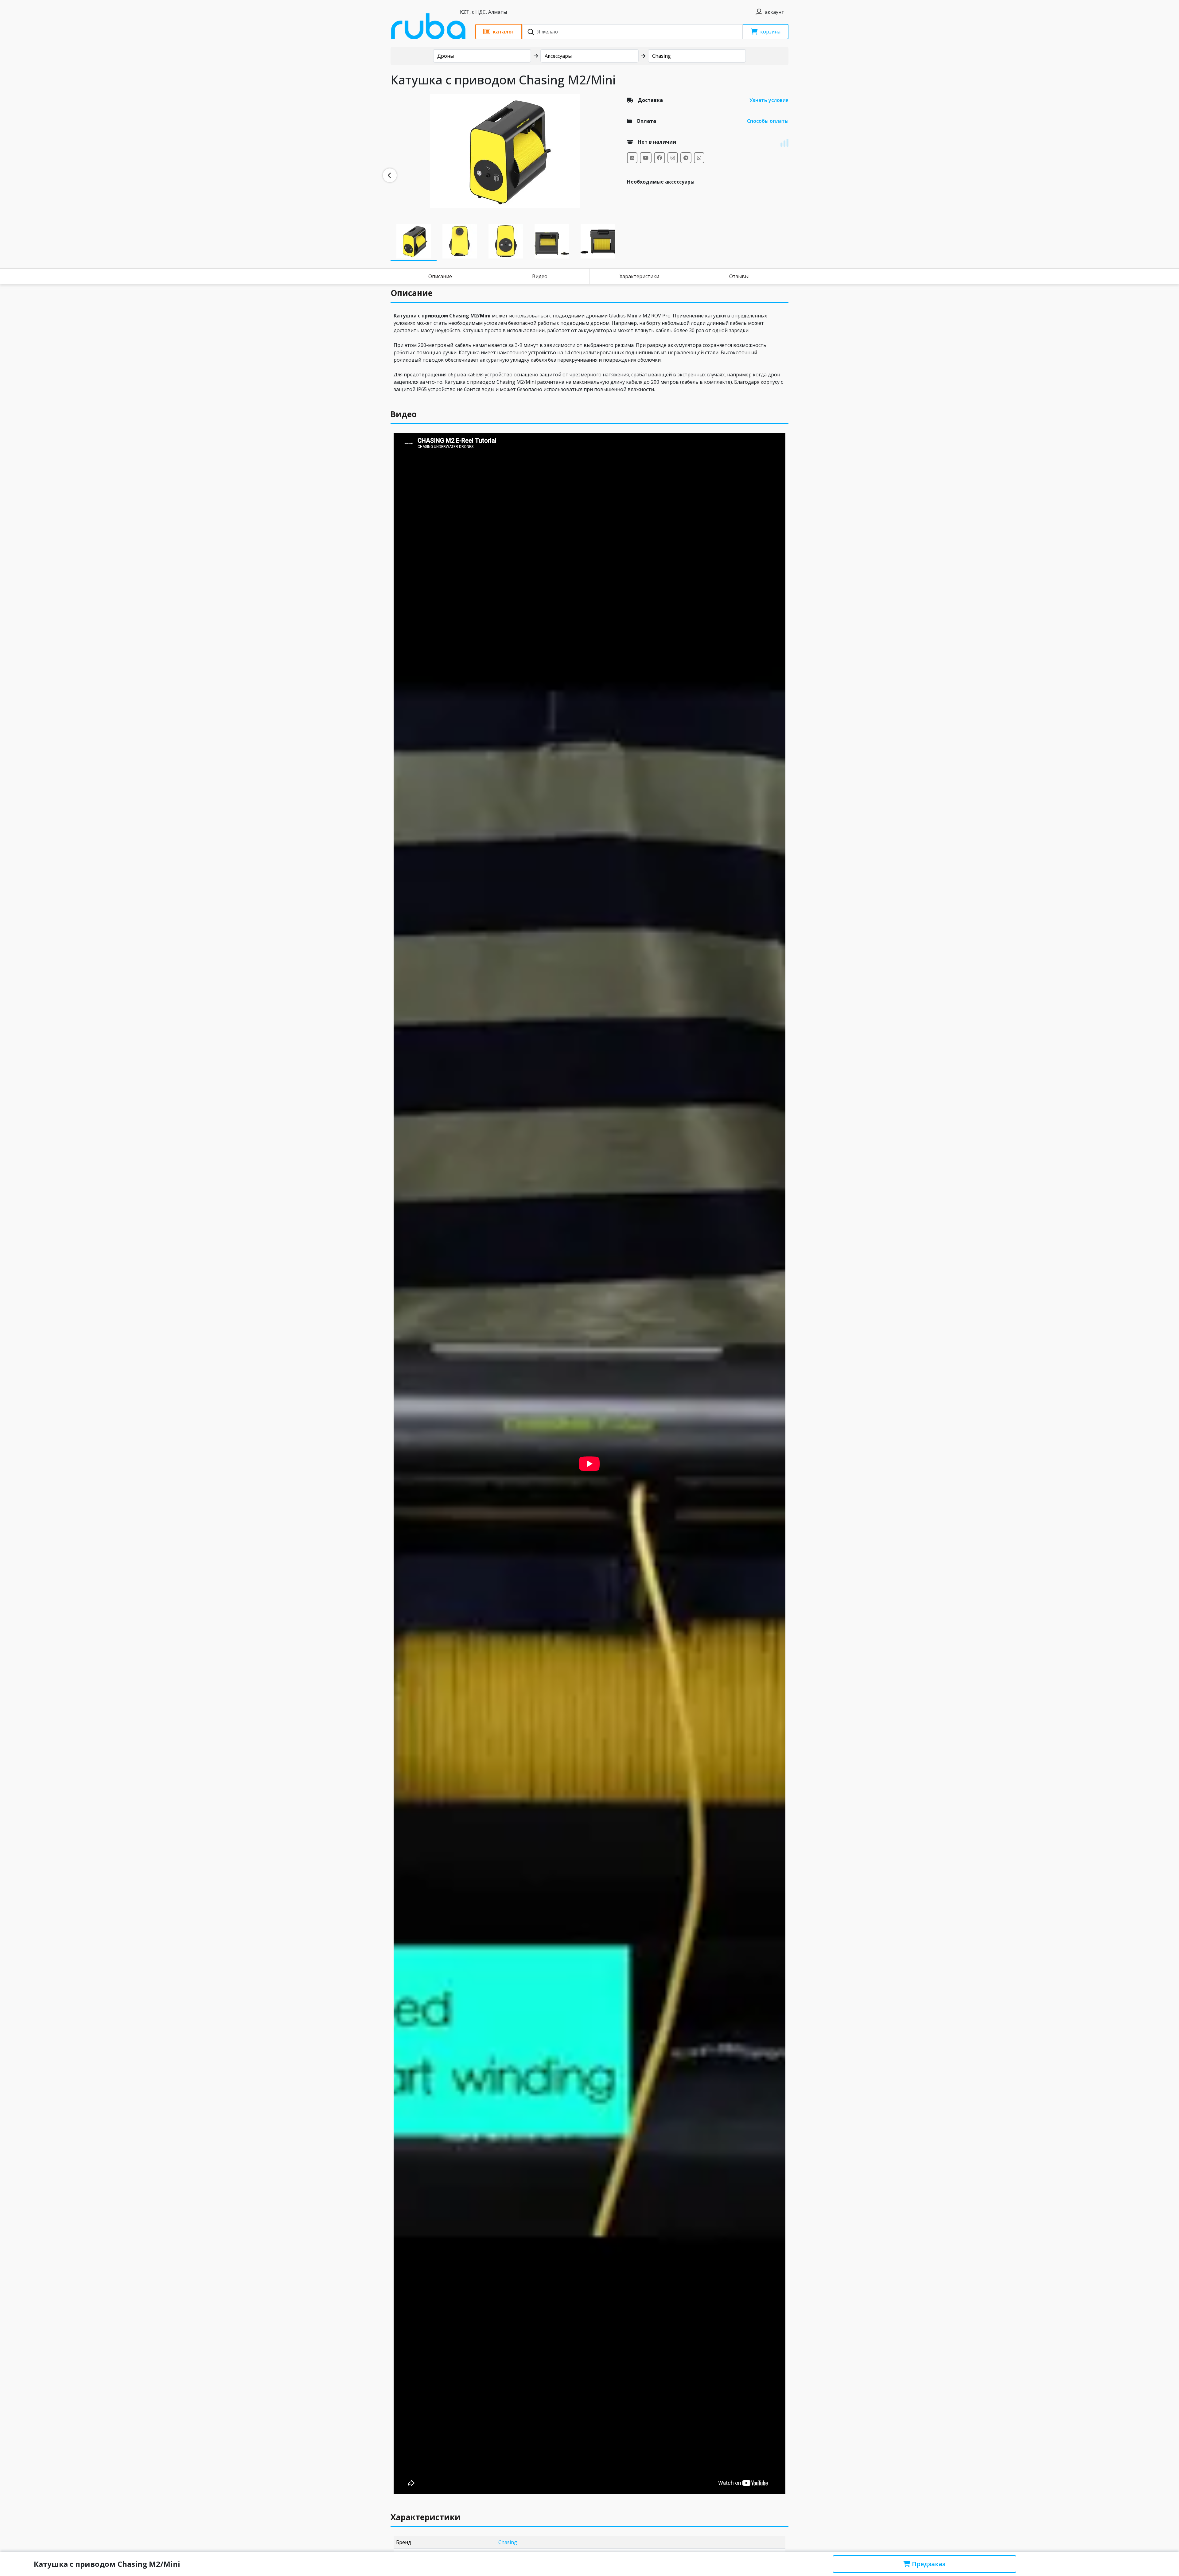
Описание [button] (412, 293)
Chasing (661, 56)
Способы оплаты (768, 121)
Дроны (446, 56)
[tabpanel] (505, 151)
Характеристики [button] (426, 2517)
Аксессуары (558, 56)
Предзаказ (928, 2564)
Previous (390, 175)
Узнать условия (769, 100)
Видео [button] (404, 414)
